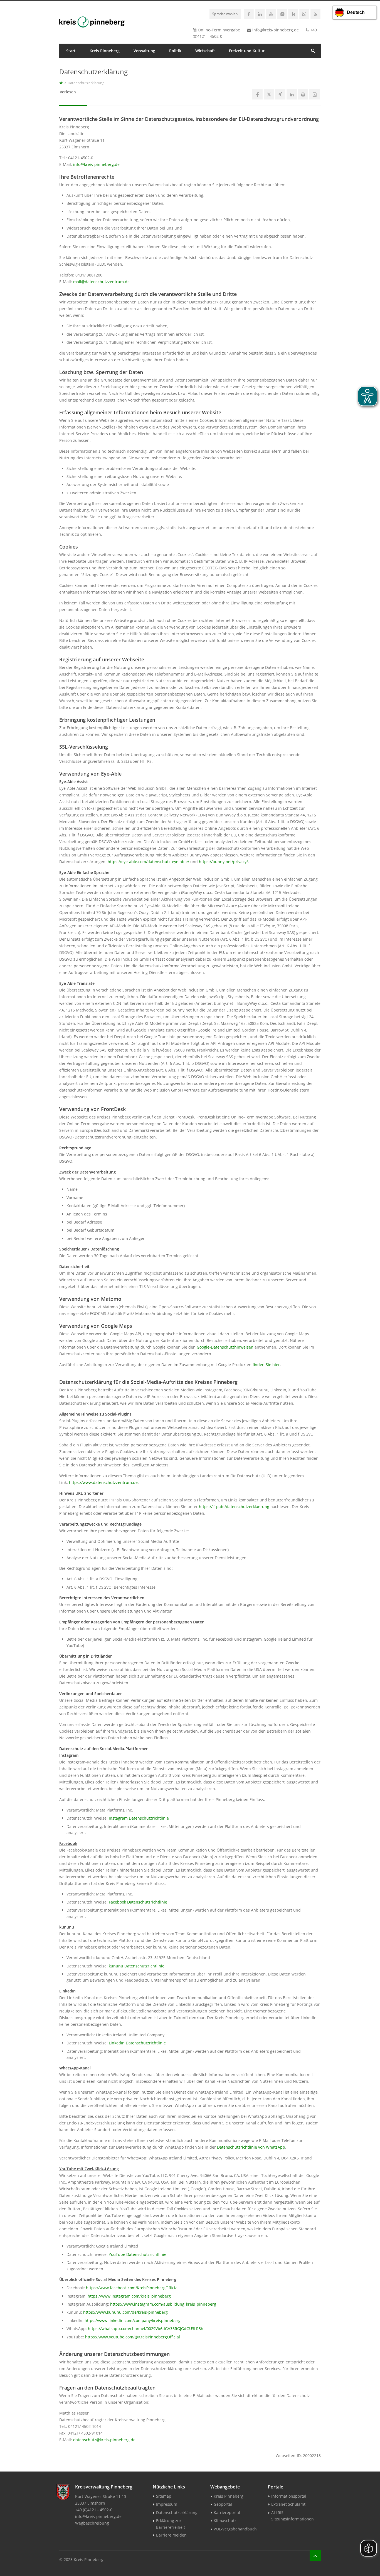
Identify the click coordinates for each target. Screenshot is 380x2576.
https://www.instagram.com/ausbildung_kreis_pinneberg (163, 2304)
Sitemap (164, 2496)
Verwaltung (144, 51)
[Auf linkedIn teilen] (292, 94)
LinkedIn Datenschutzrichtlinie (137, 2043)
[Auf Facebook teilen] (257, 94)
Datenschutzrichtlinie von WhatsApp (251, 2147)
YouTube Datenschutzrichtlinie (138, 2254)
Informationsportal (289, 2496)
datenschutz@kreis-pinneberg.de (104, 2440)
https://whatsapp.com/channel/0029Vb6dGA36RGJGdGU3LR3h (146, 2329)
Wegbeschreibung (92, 2523)
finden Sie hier (266, 1365)
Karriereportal (227, 2513)
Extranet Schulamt (288, 2504)
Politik (175, 51)
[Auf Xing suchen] (280, 94)
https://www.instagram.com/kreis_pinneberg (129, 2296)
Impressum (167, 2504)
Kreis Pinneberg (105, 51)
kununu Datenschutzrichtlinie (137, 1966)
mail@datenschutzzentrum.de (101, 282)
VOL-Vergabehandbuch (235, 2529)
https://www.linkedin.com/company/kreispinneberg (133, 2320)
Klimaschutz (225, 2521)
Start (71, 51)
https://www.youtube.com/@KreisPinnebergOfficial (133, 2337)
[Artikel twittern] (269, 94)
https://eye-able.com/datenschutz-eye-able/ (148, 862)
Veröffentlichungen (85, 65)
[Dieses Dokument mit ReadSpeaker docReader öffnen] (314, 94)
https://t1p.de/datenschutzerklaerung (234, 1507)
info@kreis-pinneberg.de (276, 30)
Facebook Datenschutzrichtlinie (138, 1902)
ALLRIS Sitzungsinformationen (293, 2516)
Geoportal (223, 2504)
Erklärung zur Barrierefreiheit (171, 2524)
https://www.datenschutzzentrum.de (103, 1482)
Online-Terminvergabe (219, 30)
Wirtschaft (205, 51)
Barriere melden (171, 2535)
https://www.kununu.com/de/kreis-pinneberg (125, 2312)
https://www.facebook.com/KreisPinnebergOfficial (132, 2288)
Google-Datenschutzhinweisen (225, 1347)
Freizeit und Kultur (247, 51)
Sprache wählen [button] (225, 14)
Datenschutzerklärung (177, 2513)
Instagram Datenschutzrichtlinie (139, 1818)
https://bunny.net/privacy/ (223, 862)
